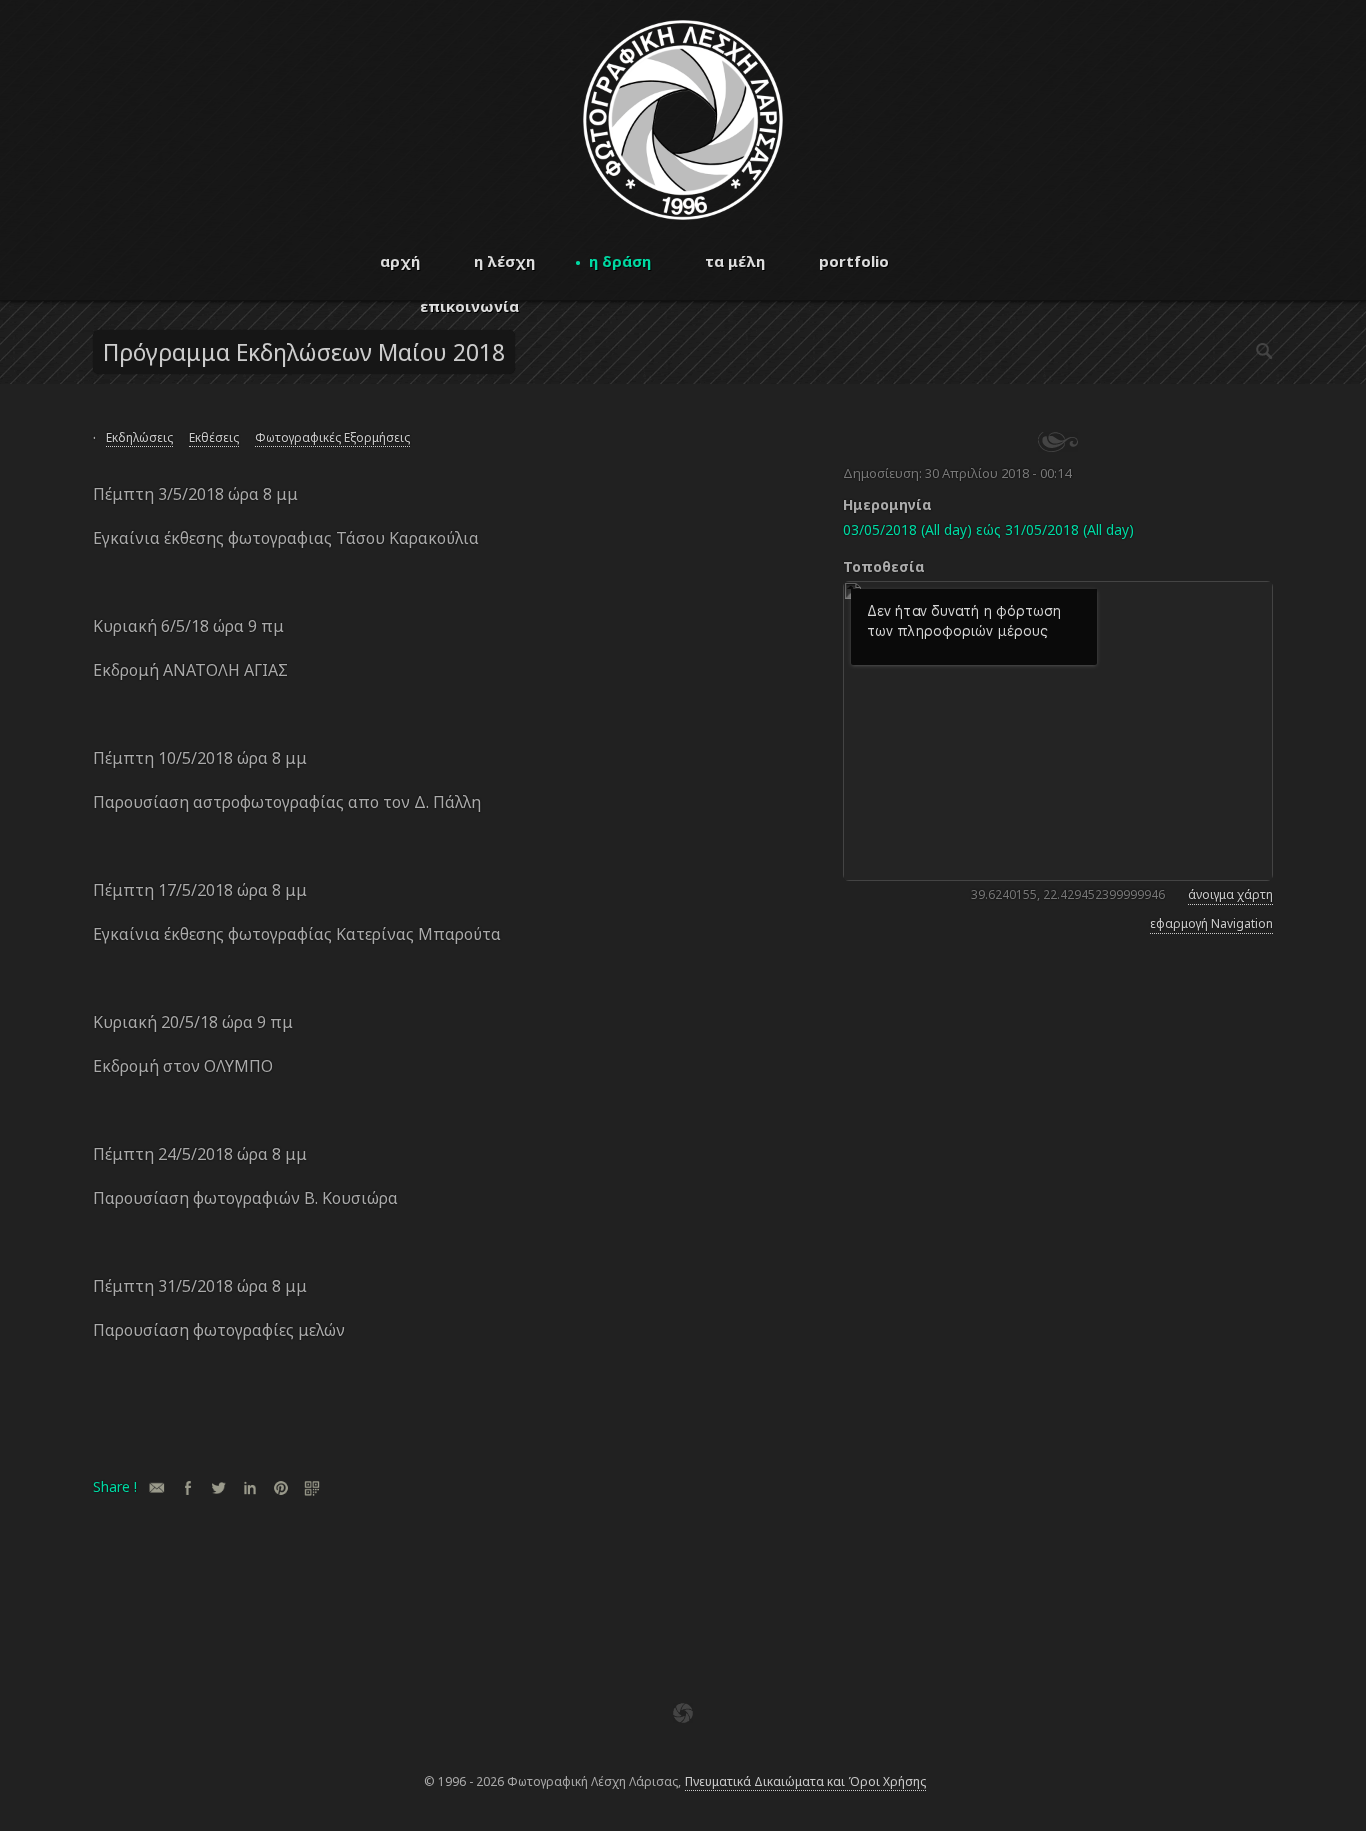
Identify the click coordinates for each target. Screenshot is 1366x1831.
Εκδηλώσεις (139, 437)
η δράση (620, 261)
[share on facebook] (187, 1487)
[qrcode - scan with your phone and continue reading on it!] (311, 1487)
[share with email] (156, 1487)
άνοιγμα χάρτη (1230, 894)
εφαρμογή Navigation (1211, 923)
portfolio (854, 261)
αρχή (400, 261)
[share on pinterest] (280, 1487)
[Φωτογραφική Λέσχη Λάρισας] (683, 214)
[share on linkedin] (249, 1487)
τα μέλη (735, 261)
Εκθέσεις (214, 437)
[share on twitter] (218, 1487)
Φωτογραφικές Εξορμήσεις (332, 437)
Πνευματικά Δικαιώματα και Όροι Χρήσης (805, 1781)
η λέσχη (504, 261)
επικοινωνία (469, 306)
